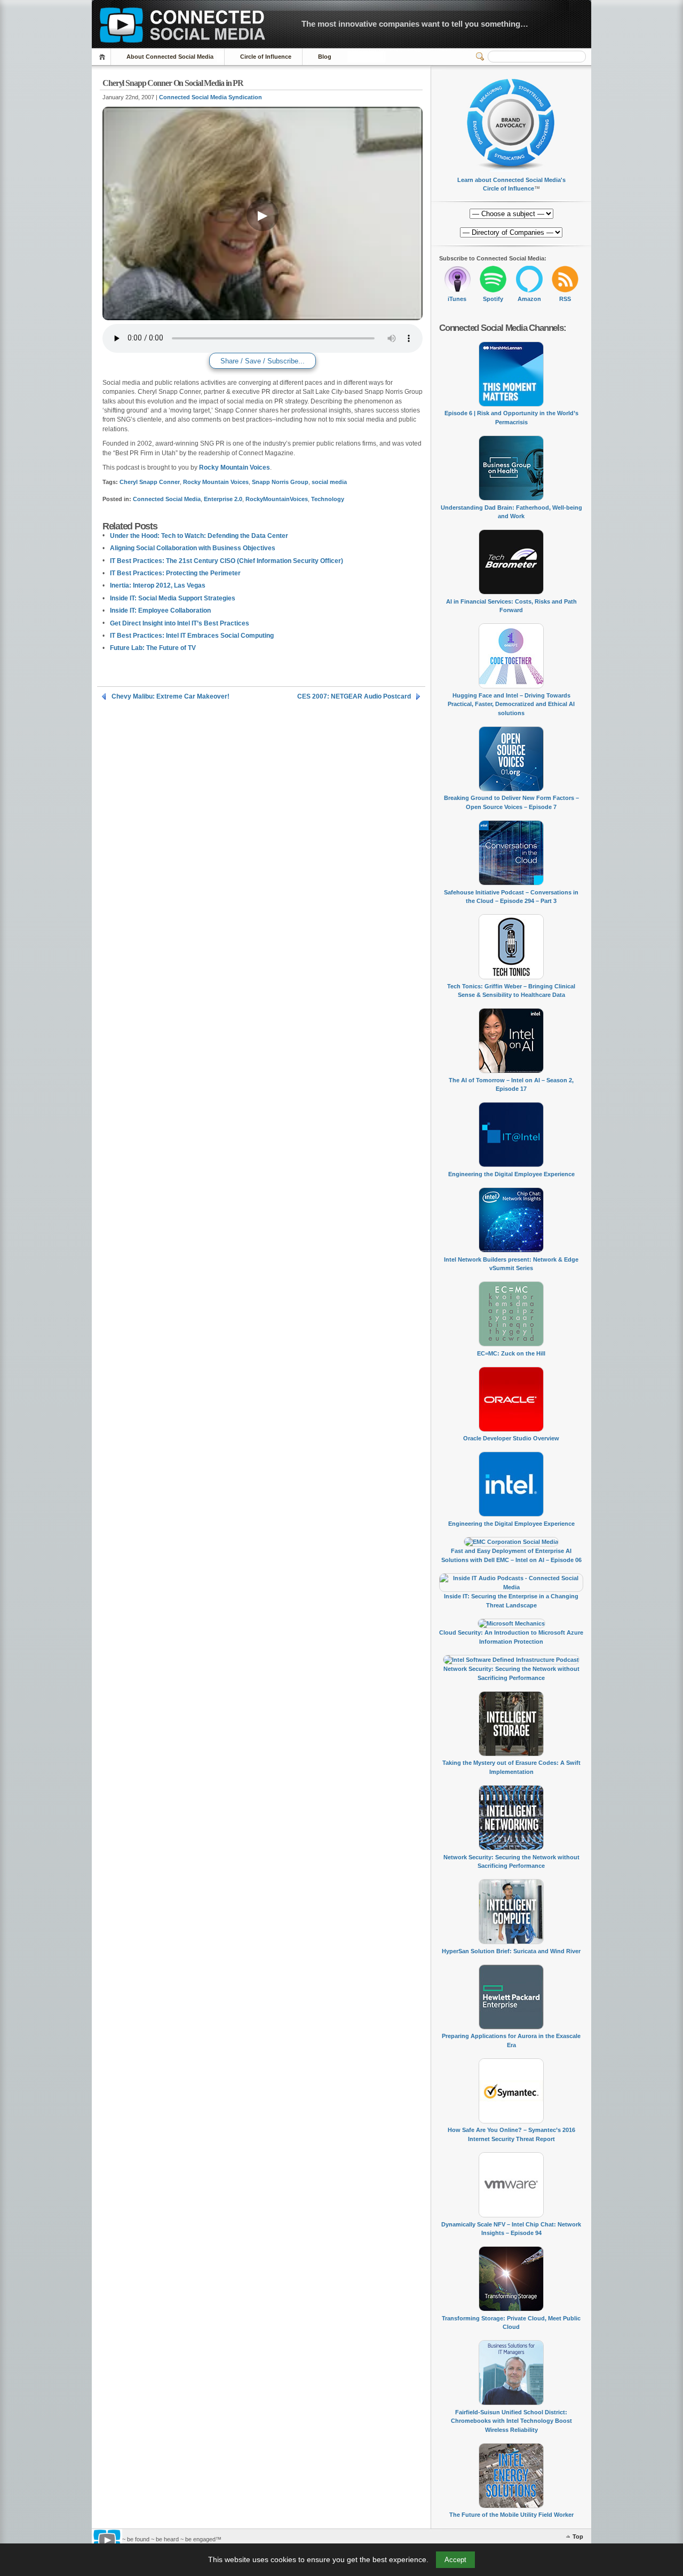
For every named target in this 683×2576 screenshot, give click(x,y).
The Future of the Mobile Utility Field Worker (511, 2515)
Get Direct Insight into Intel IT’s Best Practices (180, 623)
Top (578, 2537)
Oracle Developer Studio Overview (511, 1438)
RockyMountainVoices (277, 499)
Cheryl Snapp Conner (150, 482)
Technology (328, 499)
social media (329, 482)
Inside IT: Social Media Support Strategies (173, 598)
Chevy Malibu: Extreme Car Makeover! (170, 696)
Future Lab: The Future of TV (153, 648)
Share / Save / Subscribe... (263, 361)
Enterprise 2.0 (223, 499)
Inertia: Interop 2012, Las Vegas (158, 585)
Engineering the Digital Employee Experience (511, 1174)
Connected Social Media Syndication (211, 97)
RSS (565, 299)
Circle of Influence (266, 57)
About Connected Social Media (170, 57)
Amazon (529, 299)
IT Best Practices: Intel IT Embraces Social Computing (192, 636)
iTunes (457, 299)
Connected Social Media (167, 499)
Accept (455, 2560)
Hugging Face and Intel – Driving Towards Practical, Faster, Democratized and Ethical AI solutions (511, 704)
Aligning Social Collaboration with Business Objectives (193, 548)
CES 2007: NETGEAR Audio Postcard (354, 696)
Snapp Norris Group (280, 482)
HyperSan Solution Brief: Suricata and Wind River (511, 1951)
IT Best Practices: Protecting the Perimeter (175, 573)
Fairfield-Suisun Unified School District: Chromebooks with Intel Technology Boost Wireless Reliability (511, 2421)
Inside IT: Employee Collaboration (160, 611)
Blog (325, 57)
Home (104, 57)
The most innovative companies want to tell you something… (415, 24)
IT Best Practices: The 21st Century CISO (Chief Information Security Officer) (227, 561)
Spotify (493, 299)
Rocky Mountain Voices (235, 467)
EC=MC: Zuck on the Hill (511, 1353)
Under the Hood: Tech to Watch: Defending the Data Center (199, 536)
